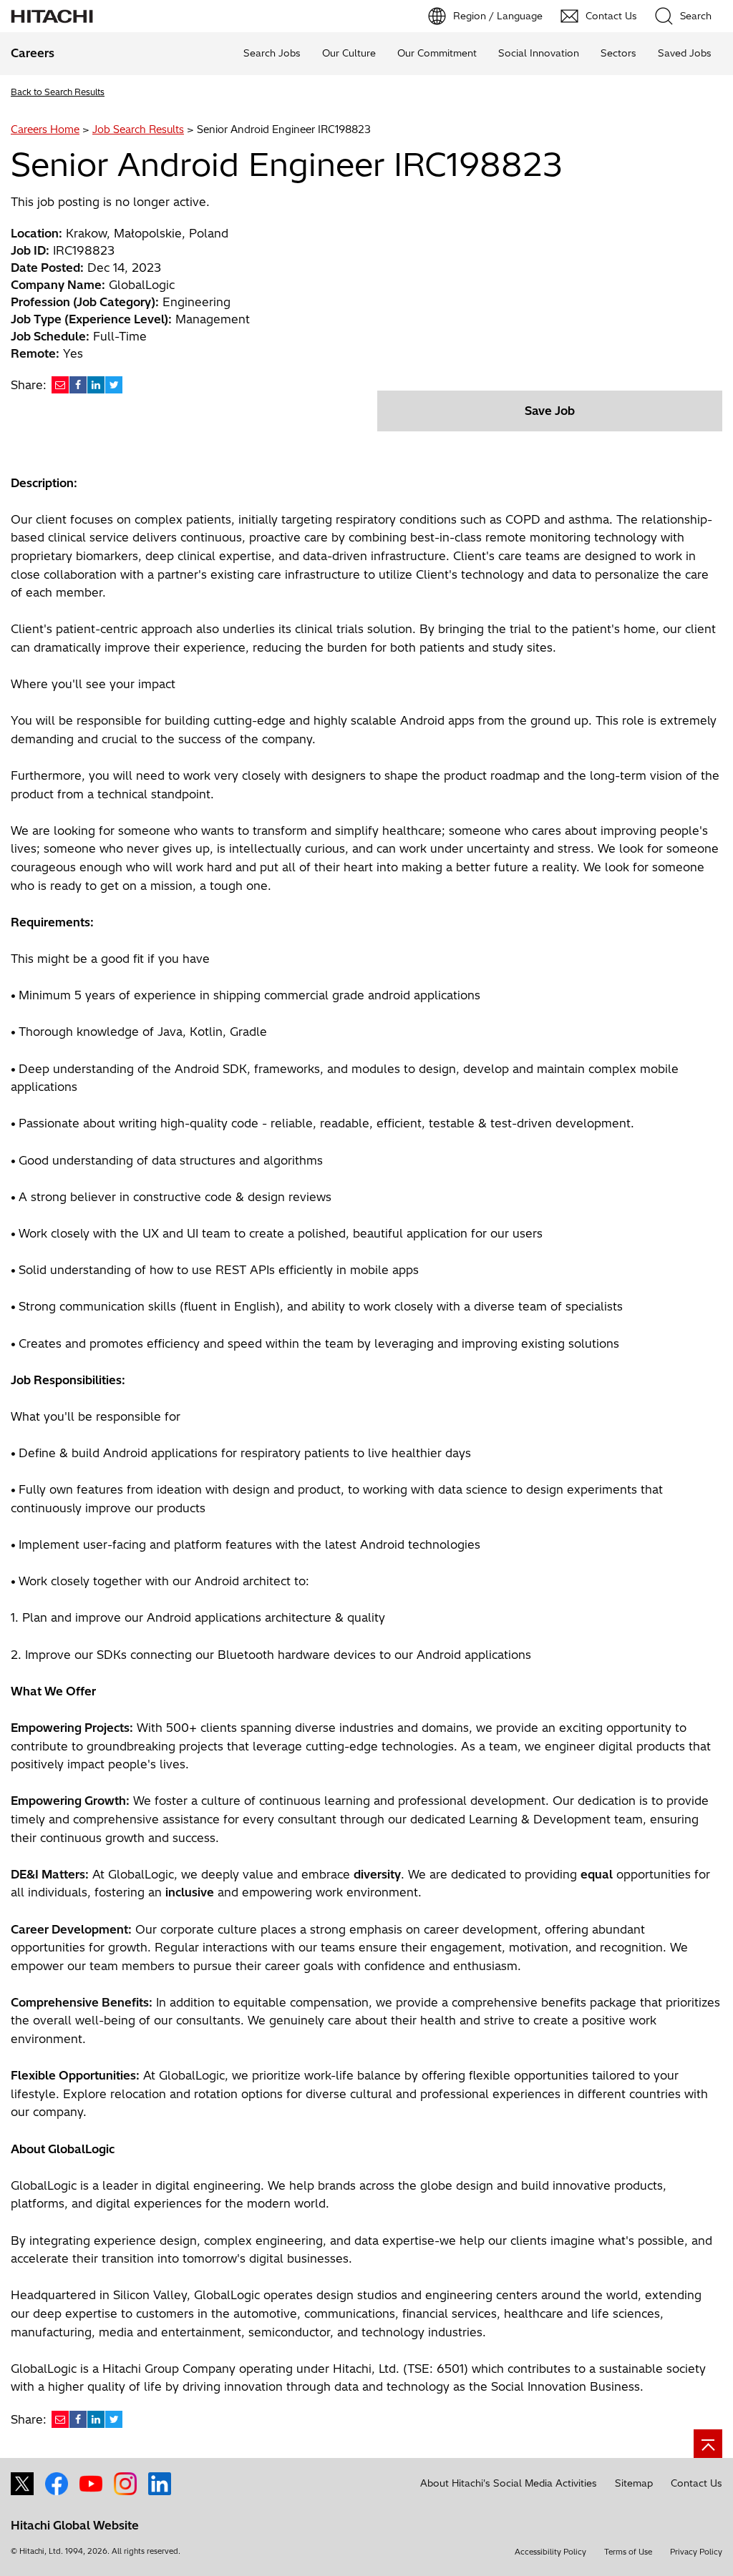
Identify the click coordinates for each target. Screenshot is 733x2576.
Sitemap (634, 2483)
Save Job (550, 411)
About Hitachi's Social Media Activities (509, 2483)
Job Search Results (138, 129)
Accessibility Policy (550, 2552)
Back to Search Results (58, 92)
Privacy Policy (696, 2552)
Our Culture (349, 53)
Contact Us (696, 2483)
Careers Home (45, 129)
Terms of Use (628, 2552)
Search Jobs (272, 53)
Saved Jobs (685, 53)
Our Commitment (437, 53)
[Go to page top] (708, 2444)
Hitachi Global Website (75, 2525)
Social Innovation (539, 53)
